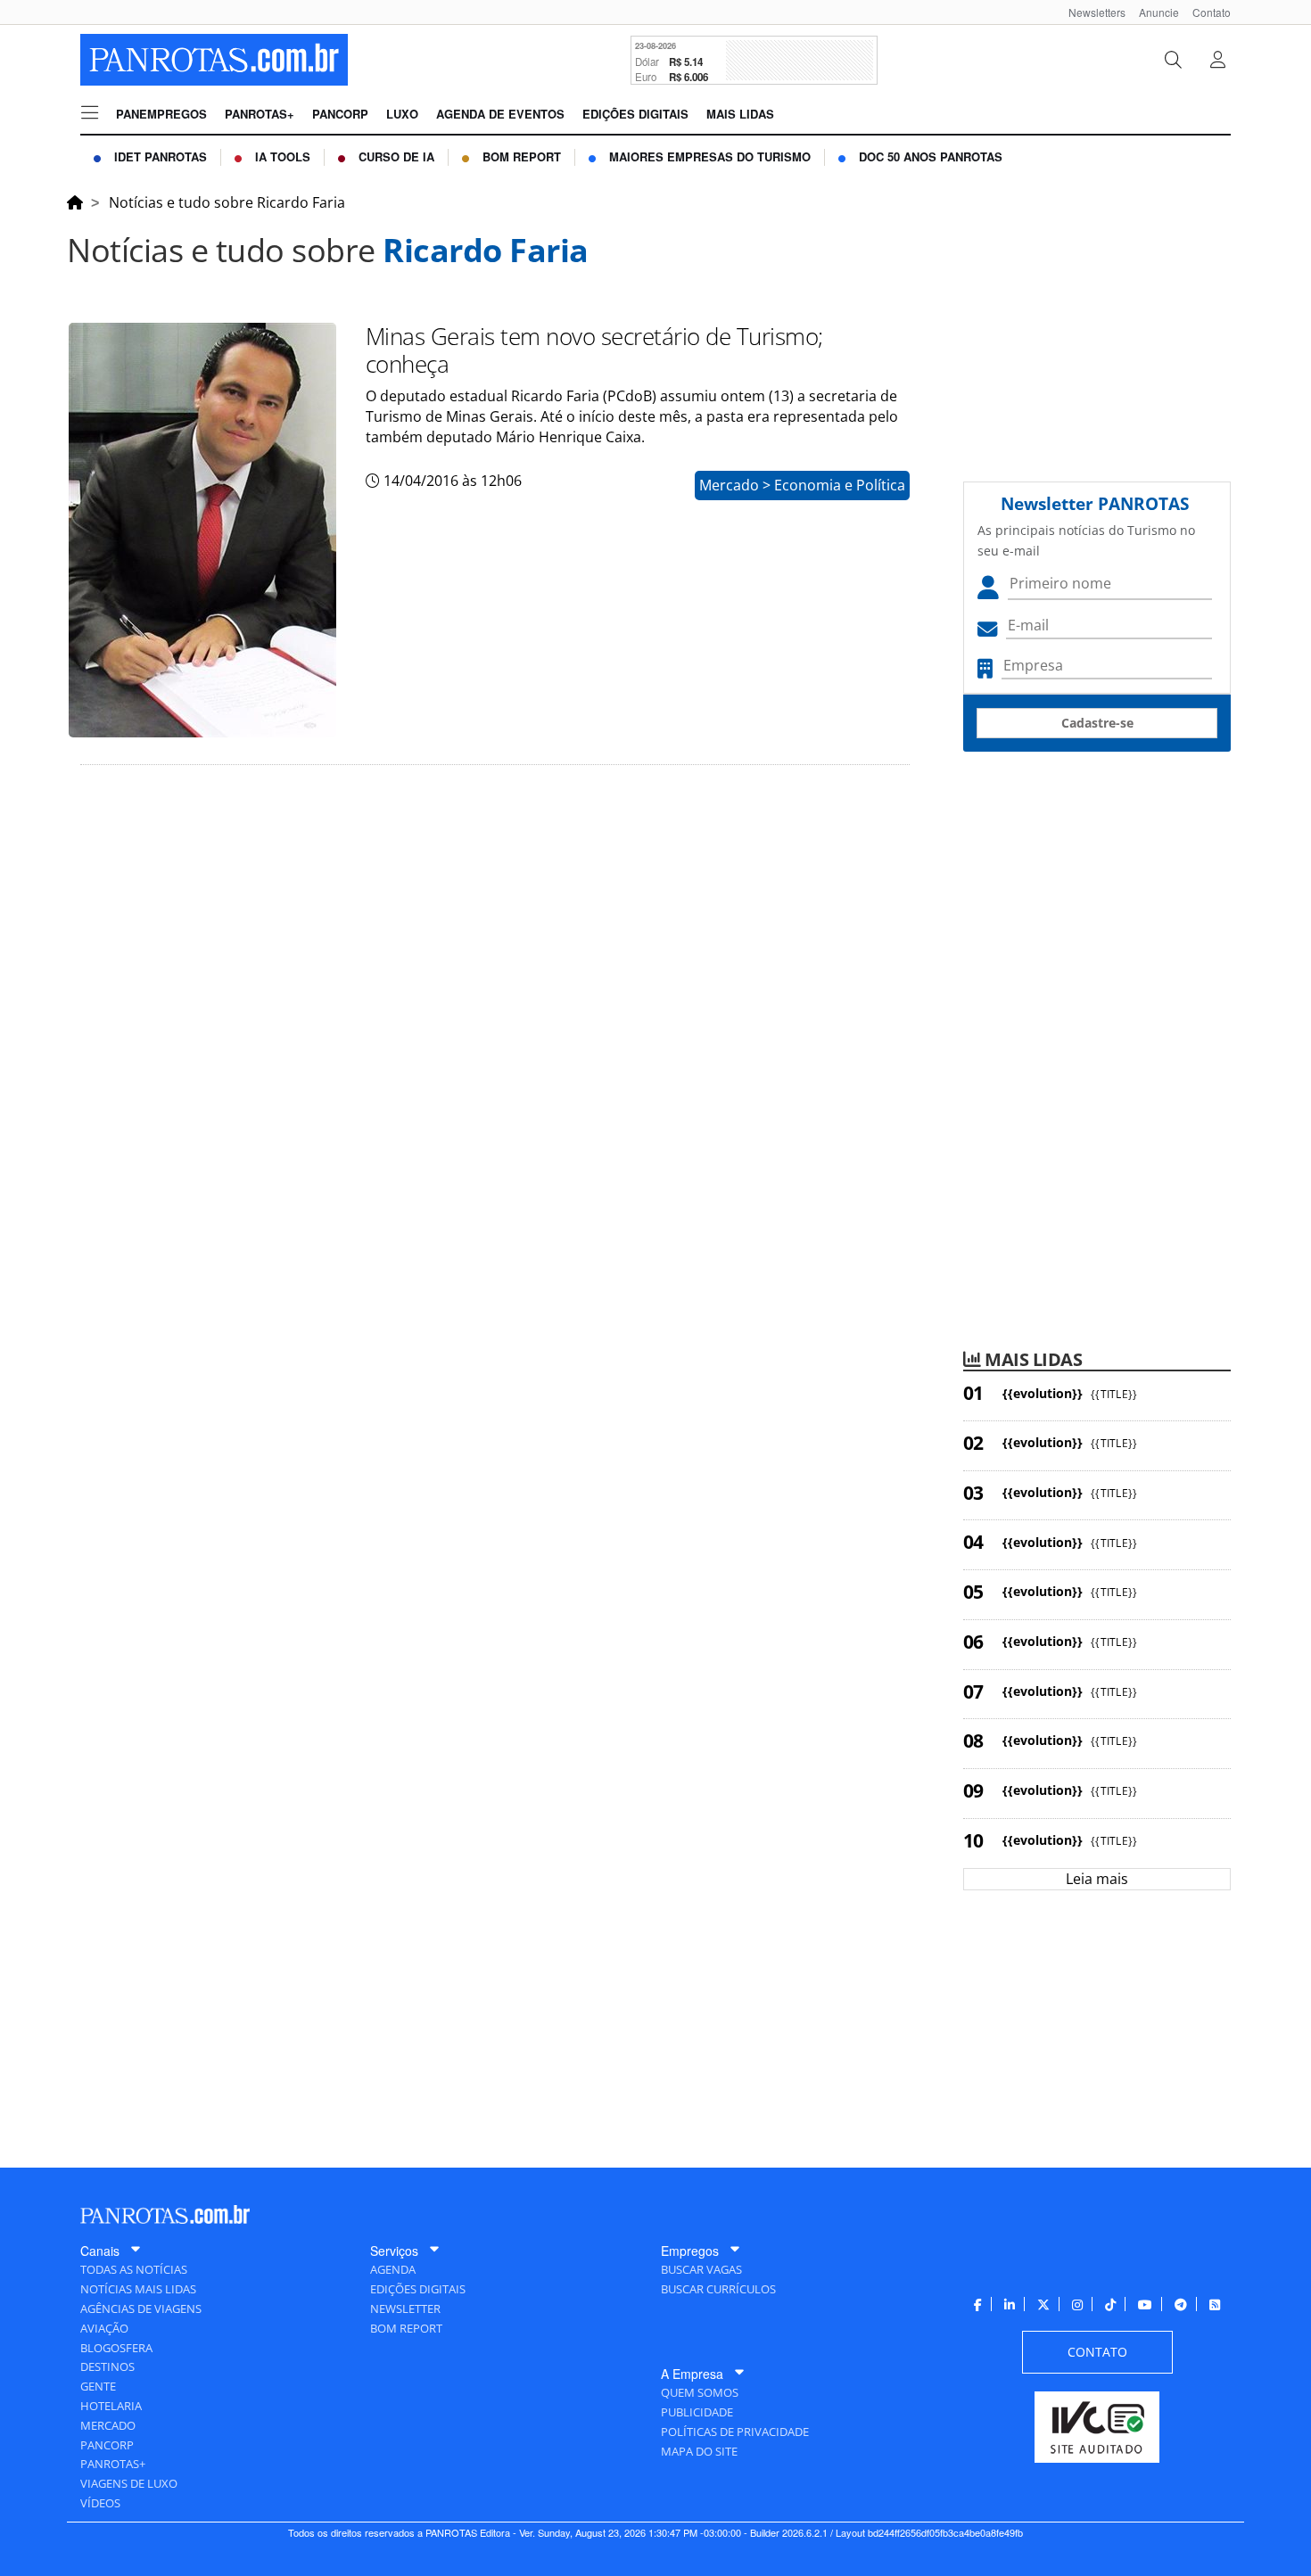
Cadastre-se (1097, 723)
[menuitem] (1090, 12)
